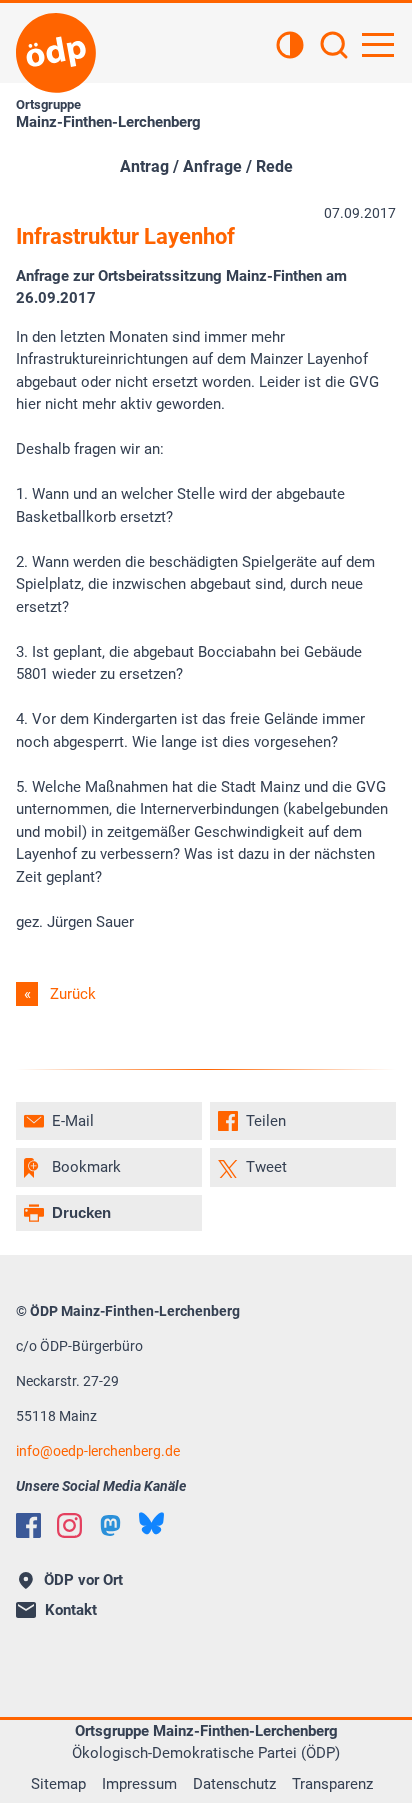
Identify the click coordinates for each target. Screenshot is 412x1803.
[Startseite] (56, 53)
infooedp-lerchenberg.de (98, 1451)
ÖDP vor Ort (83, 1580)
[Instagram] (69, 1525)
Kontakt (71, 1610)
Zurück (73, 994)
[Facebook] (28, 1525)
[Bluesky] (151, 1523)
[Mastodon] (110, 1525)
